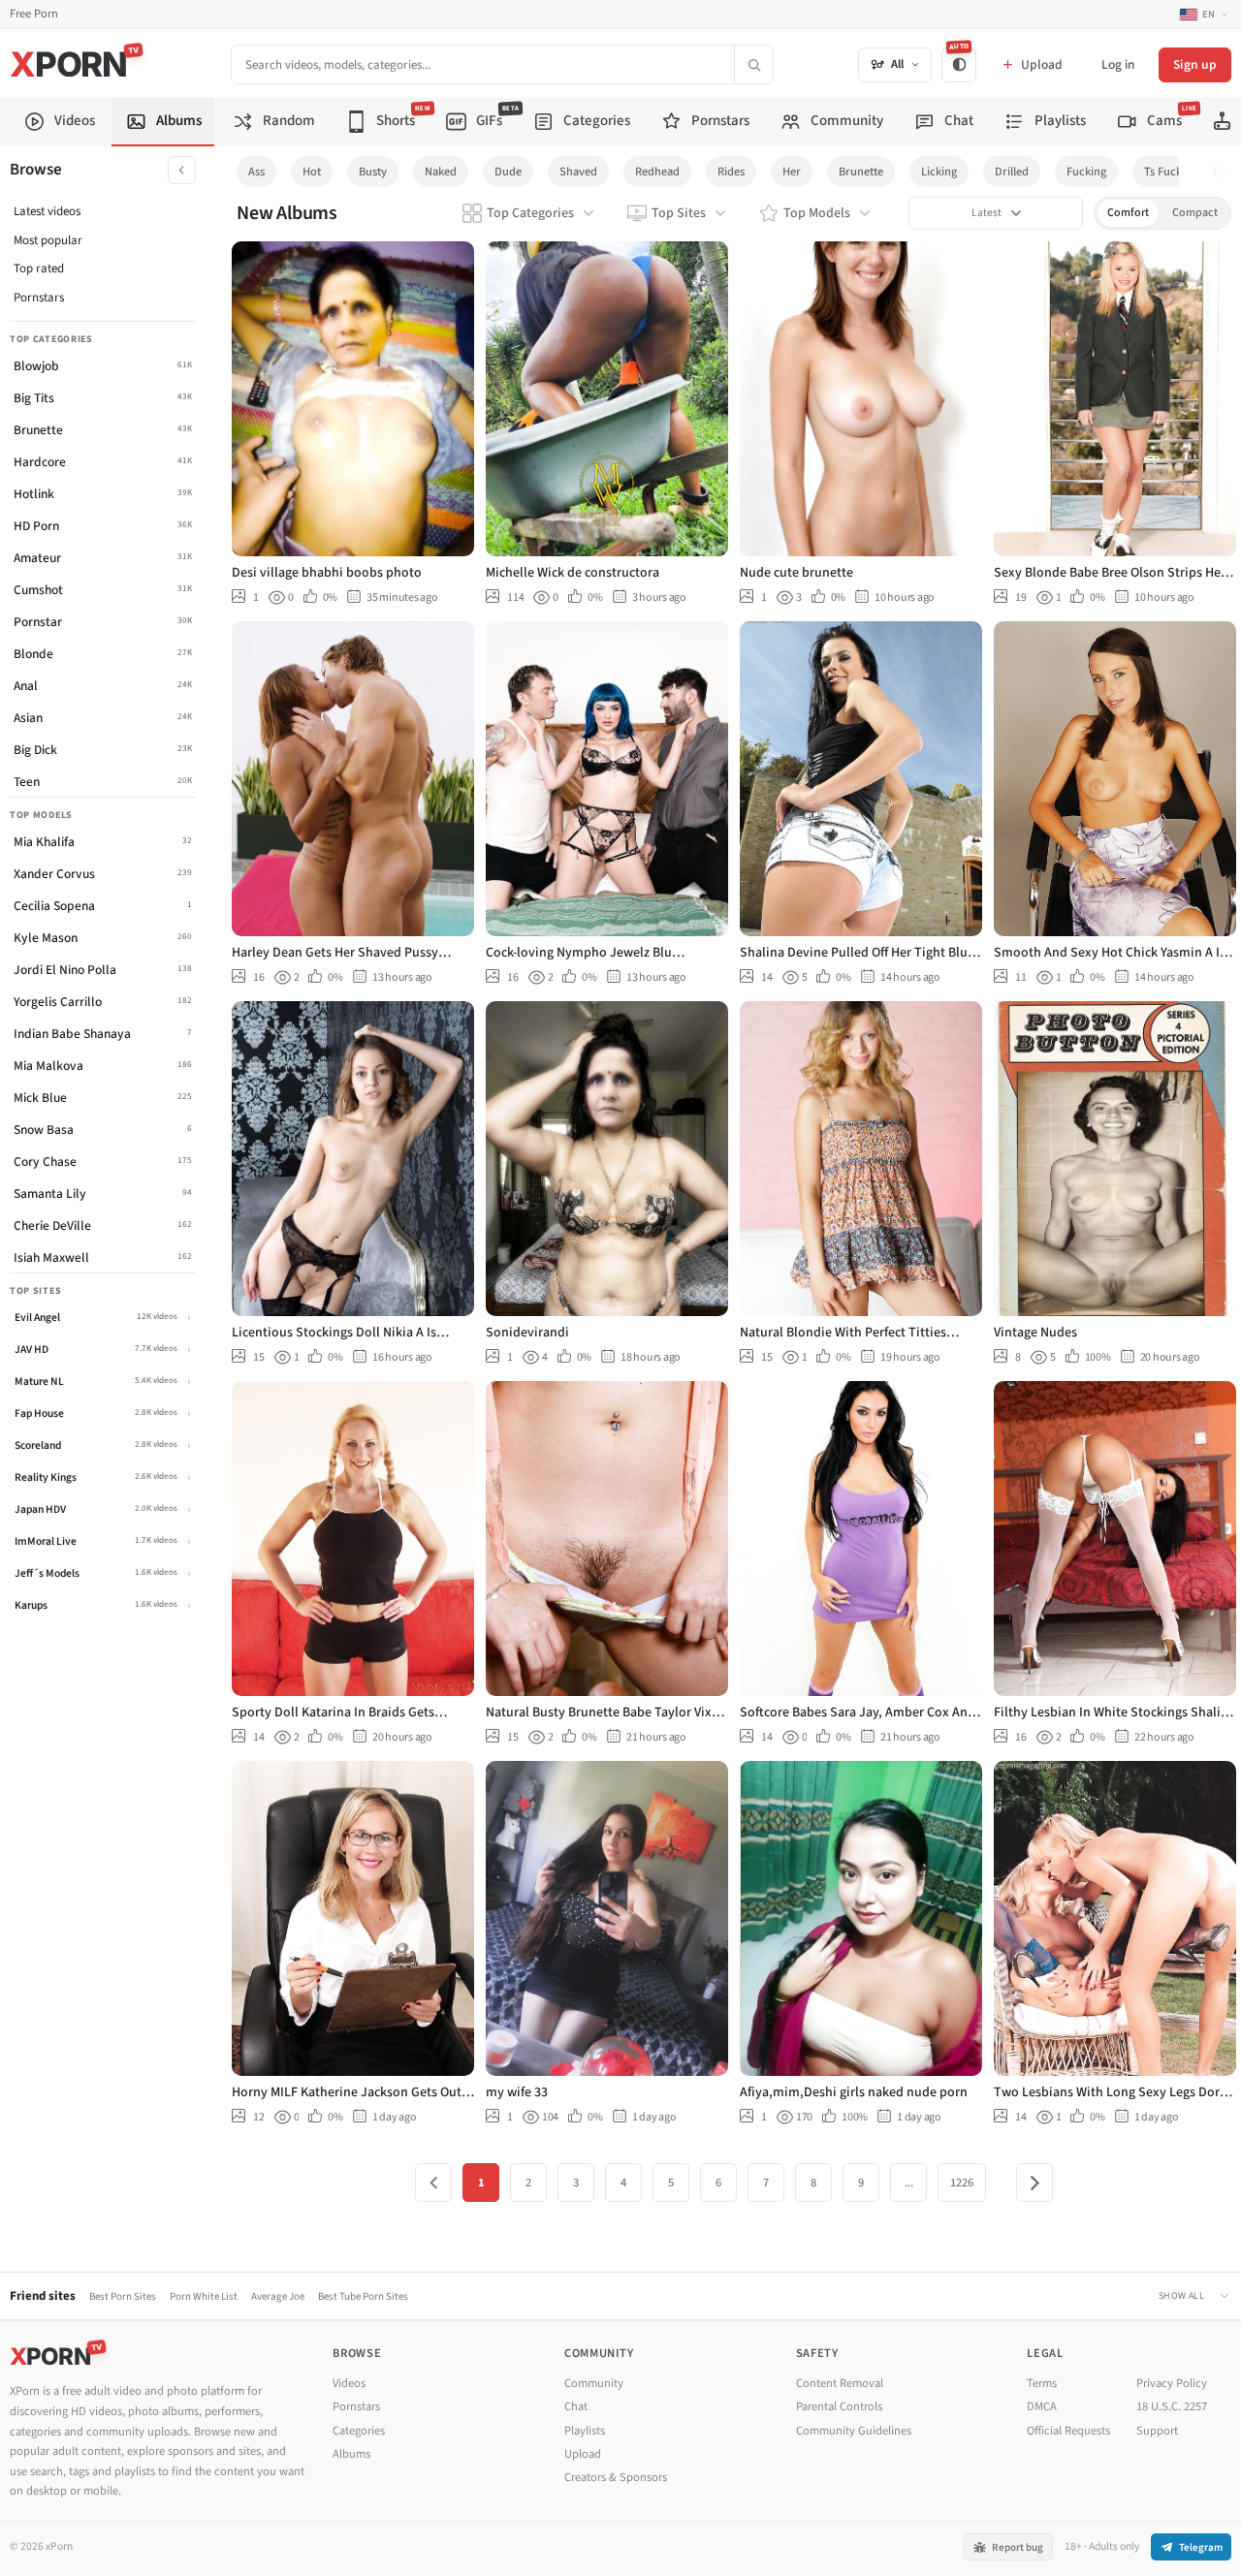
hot (312, 172)
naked (441, 172)
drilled (1012, 172)
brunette (861, 172)
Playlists (585, 2431)
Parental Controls (839, 2406)
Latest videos (47, 211)
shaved (578, 172)
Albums (351, 2454)
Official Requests (1068, 2431)
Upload (583, 2454)
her (792, 172)
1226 (962, 2183)
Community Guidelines (854, 2431)
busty (373, 172)
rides (731, 172)
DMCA (1042, 2406)
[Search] (753, 64)
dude (508, 172)
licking (939, 172)
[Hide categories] (182, 170)
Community (594, 2383)
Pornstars (39, 298)
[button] (1220, 172)
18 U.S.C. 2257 (1172, 2406)
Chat (576, 2406)
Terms (1042, 2383)
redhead (657, 172)
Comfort (1128, 213)
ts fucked (1169, 172)
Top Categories (530, 213)
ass (256, 172)
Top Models (817, 213)
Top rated (39, 268)
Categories (359, 2431)
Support (1157, 2431)
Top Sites (679, 213)
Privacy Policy (1172, 2383)
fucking (1086, 172)
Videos (349, 2383)
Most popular (48, 240)
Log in (1118, 64)
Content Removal (840, 2383)
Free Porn (34, 14)
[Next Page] (1034, 2183)
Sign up (1195, 64)
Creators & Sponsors (616, 2477)
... (909, 2183)
